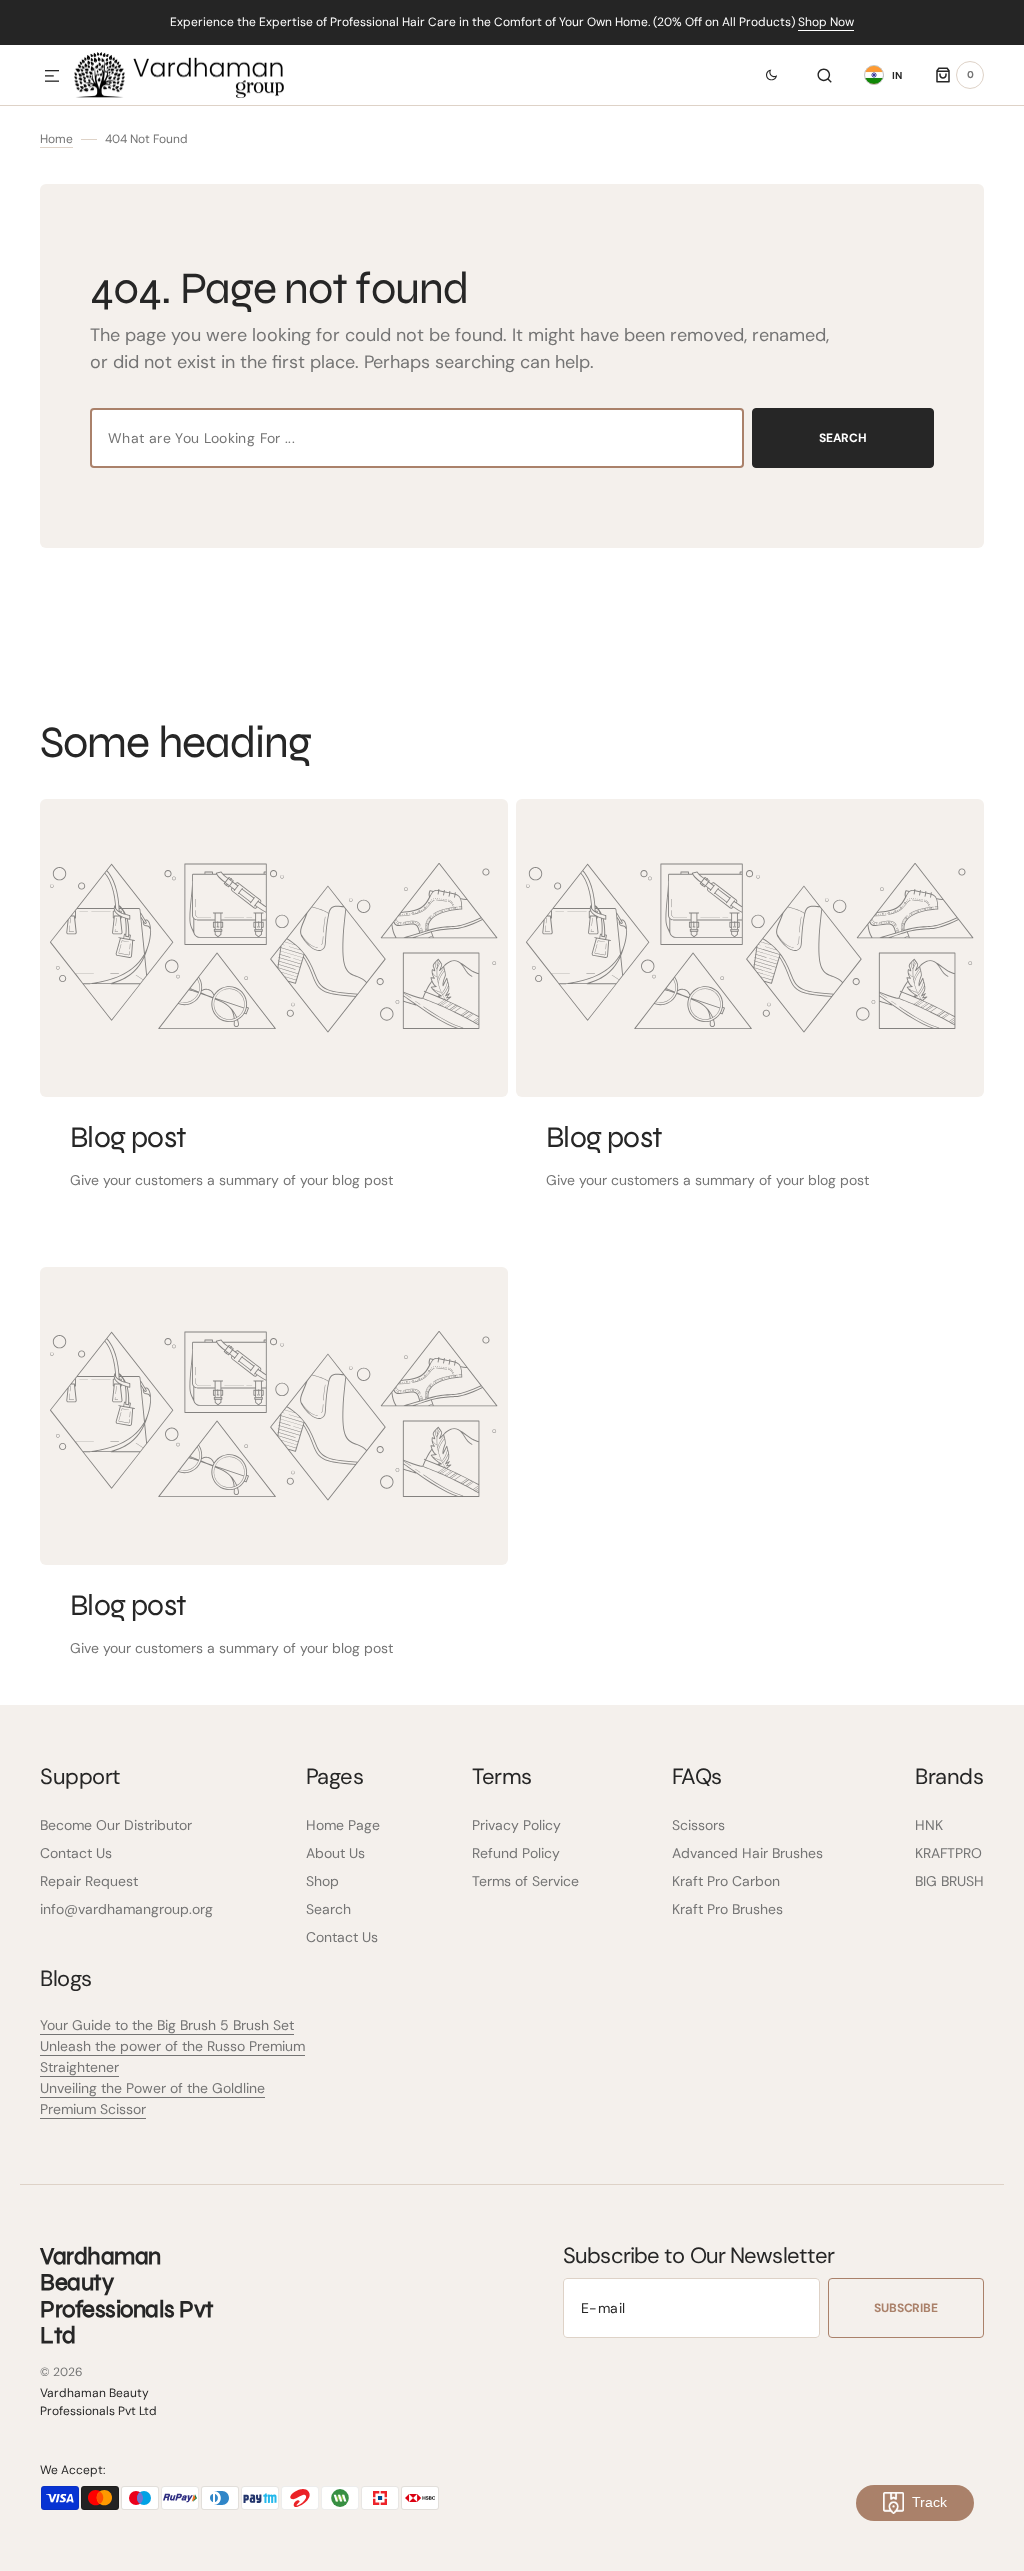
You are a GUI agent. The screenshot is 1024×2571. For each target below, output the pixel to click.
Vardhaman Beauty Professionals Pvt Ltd (98, 2402)
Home (56, 139)
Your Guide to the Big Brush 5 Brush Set (167, 2025)
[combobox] (417, 438)
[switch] (759, 75)
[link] (274, 948)
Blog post (128, 1137)
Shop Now (826, 22)
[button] (52, 77)
